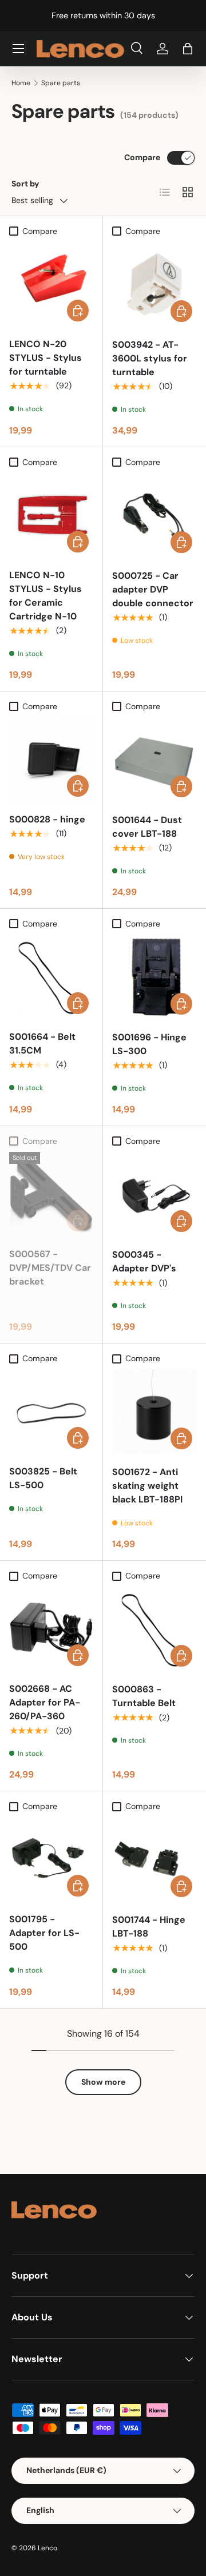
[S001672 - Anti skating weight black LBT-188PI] (154, 1412)
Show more (103, 2082)
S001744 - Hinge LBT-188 (149, 1927)
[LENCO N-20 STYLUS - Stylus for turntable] (51, 284)
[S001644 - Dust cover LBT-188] (154, 760)
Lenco (47, 2548)
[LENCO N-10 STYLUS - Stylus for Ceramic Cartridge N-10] (51, 515)
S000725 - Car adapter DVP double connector (153, 589)
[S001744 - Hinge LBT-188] (154, 1859)
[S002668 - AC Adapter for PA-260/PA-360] (51, 1629)
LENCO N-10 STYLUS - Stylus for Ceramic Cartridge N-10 (45, 596)
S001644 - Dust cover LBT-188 (147, 827)
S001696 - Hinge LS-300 (149, 1044)
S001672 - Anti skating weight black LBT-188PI (147, 1486)
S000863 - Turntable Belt (144, 1696)
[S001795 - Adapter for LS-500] (51, 1859)
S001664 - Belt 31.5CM (42, 1043)
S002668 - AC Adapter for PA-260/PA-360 (45, 1702)
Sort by (25, 184)
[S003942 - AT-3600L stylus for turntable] (154, 284)
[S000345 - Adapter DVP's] (154, 1194)
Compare (142, 157)
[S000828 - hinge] (51, 759)
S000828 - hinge (47, 819)
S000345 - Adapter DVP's (144, 1261)
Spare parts (61, 83)
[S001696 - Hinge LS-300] (154, 977)
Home (21, 83)
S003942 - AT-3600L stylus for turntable (150, 358)
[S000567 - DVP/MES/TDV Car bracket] (51, 1194)
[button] (188, 49)
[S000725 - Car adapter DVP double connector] (154, 515)
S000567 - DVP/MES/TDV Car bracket (50, 1268)
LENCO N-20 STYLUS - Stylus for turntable (45, 358)
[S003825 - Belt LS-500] (51, 1411)
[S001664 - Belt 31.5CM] (51, 977)
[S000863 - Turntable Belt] (154, 1629)
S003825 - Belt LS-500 (43, 1478)
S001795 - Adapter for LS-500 (44, 1933)
